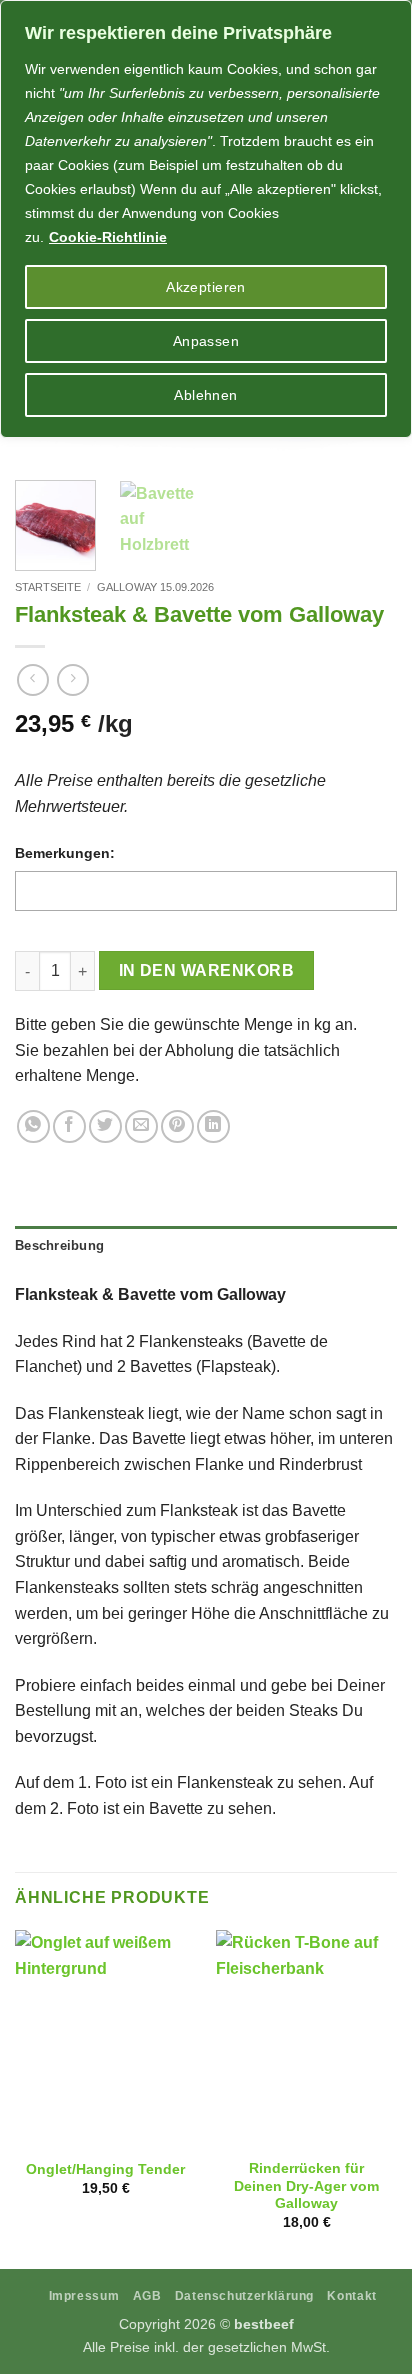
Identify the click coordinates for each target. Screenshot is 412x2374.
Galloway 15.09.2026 (155, 587)
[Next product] (32, 679)
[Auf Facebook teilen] (69, 1126)
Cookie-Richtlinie (108, 237)
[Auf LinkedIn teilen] (213, 1126)
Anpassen (206, 341)
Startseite (48, 587)
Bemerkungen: (65, 853)
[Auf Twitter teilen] (105, 1126)
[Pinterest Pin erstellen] (177, 1126)
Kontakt (351, 2296)
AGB (147, 2296)
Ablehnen (205, 395)
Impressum (84, 2296)
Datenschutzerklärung (244, 2296)
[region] (206, 219)
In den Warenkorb (206, 970)
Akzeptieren (206, 287)
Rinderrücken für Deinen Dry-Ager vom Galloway (306, 2186)
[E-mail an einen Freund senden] (141, 1126)
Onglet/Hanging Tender (105, 2169)
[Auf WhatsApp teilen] (33, 1126)
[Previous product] (72, 679)
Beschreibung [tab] (59, 1245)
